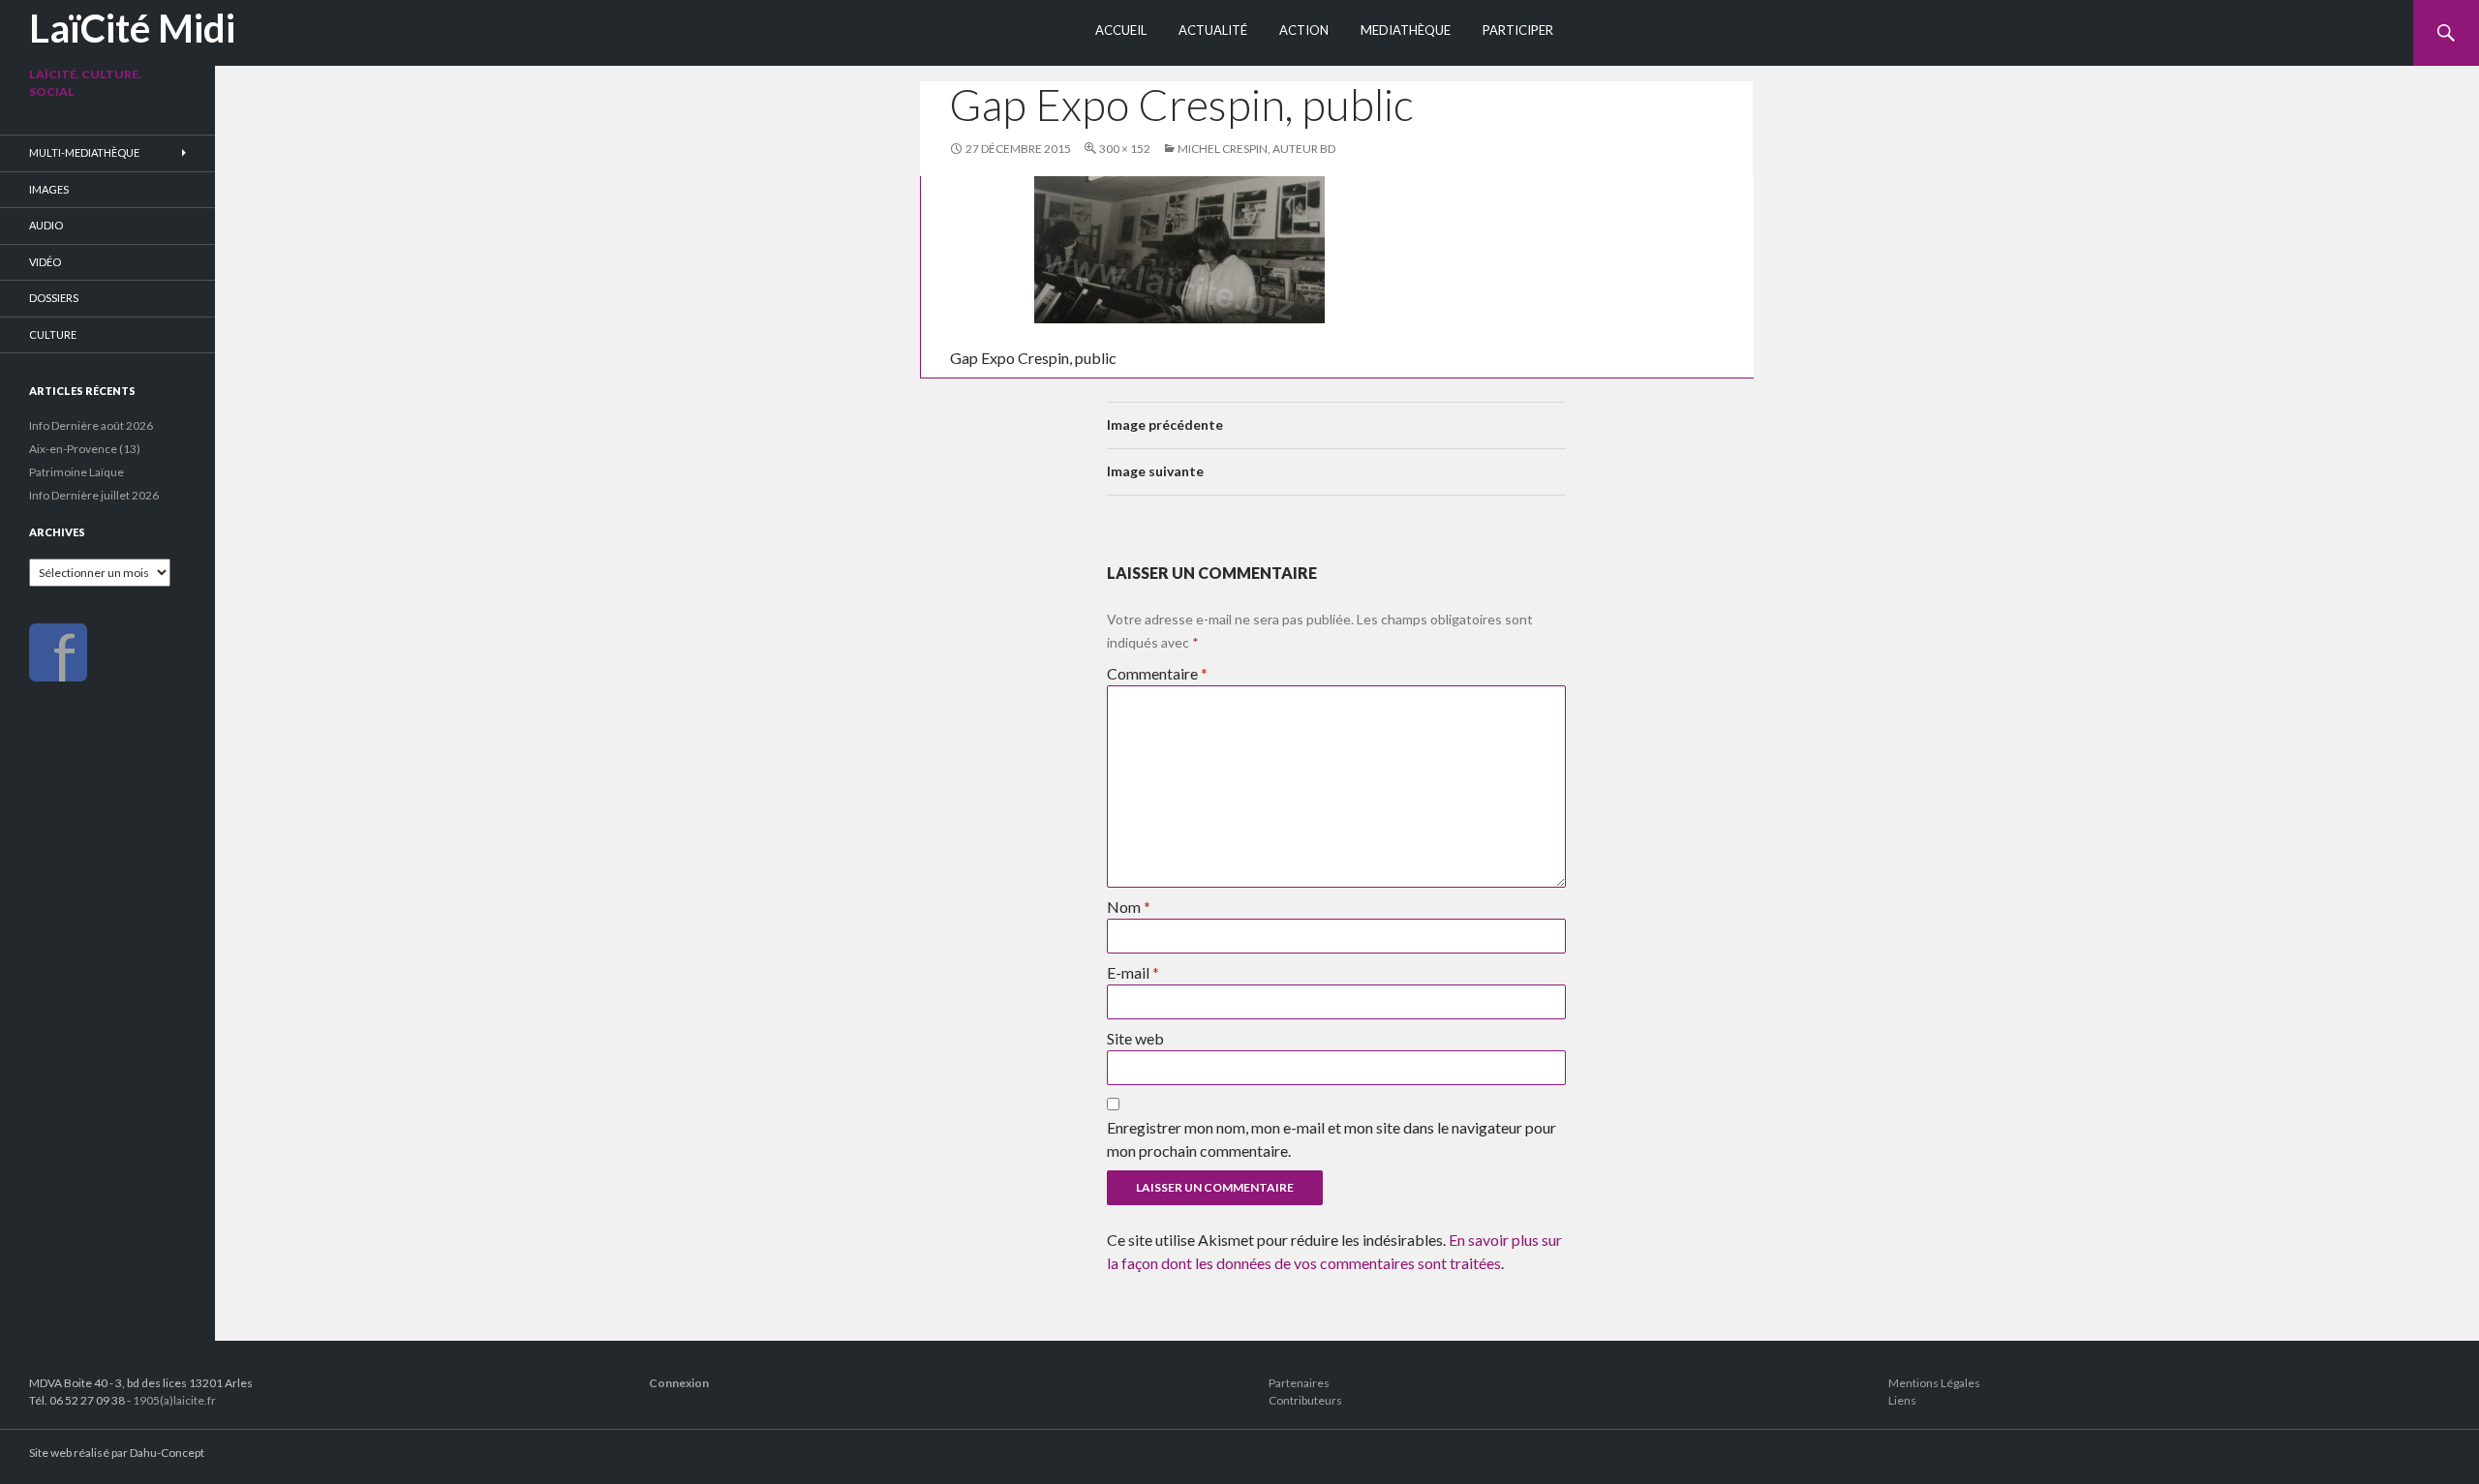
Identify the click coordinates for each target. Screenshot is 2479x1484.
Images (49, 189)
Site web (1135, 1038)
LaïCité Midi (132, 28)
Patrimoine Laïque (77, 472)
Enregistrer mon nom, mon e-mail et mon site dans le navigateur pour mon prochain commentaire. (1331, 1139)
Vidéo (45, 262)
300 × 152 (1125, 149)
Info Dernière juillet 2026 (94, 495)
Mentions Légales (1934, 1383)
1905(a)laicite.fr (174, 1400)
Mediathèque (1406, 30)
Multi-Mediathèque (84, 152)
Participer (1518, 30)
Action (1304, 30)
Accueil (1121, 30)
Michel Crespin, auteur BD (1256, 149)
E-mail (1133, 972)
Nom (1129, 907)
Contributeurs (1305, 1400)
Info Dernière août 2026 (91, 425)
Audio (46, 225)
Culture (53, 334)
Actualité (1213, 30)
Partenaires (1299, 1383)
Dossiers (54, 298)
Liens (1902, 1400)
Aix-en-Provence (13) (85, 449)
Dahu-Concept (167, 1453)
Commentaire (1157, 673)
